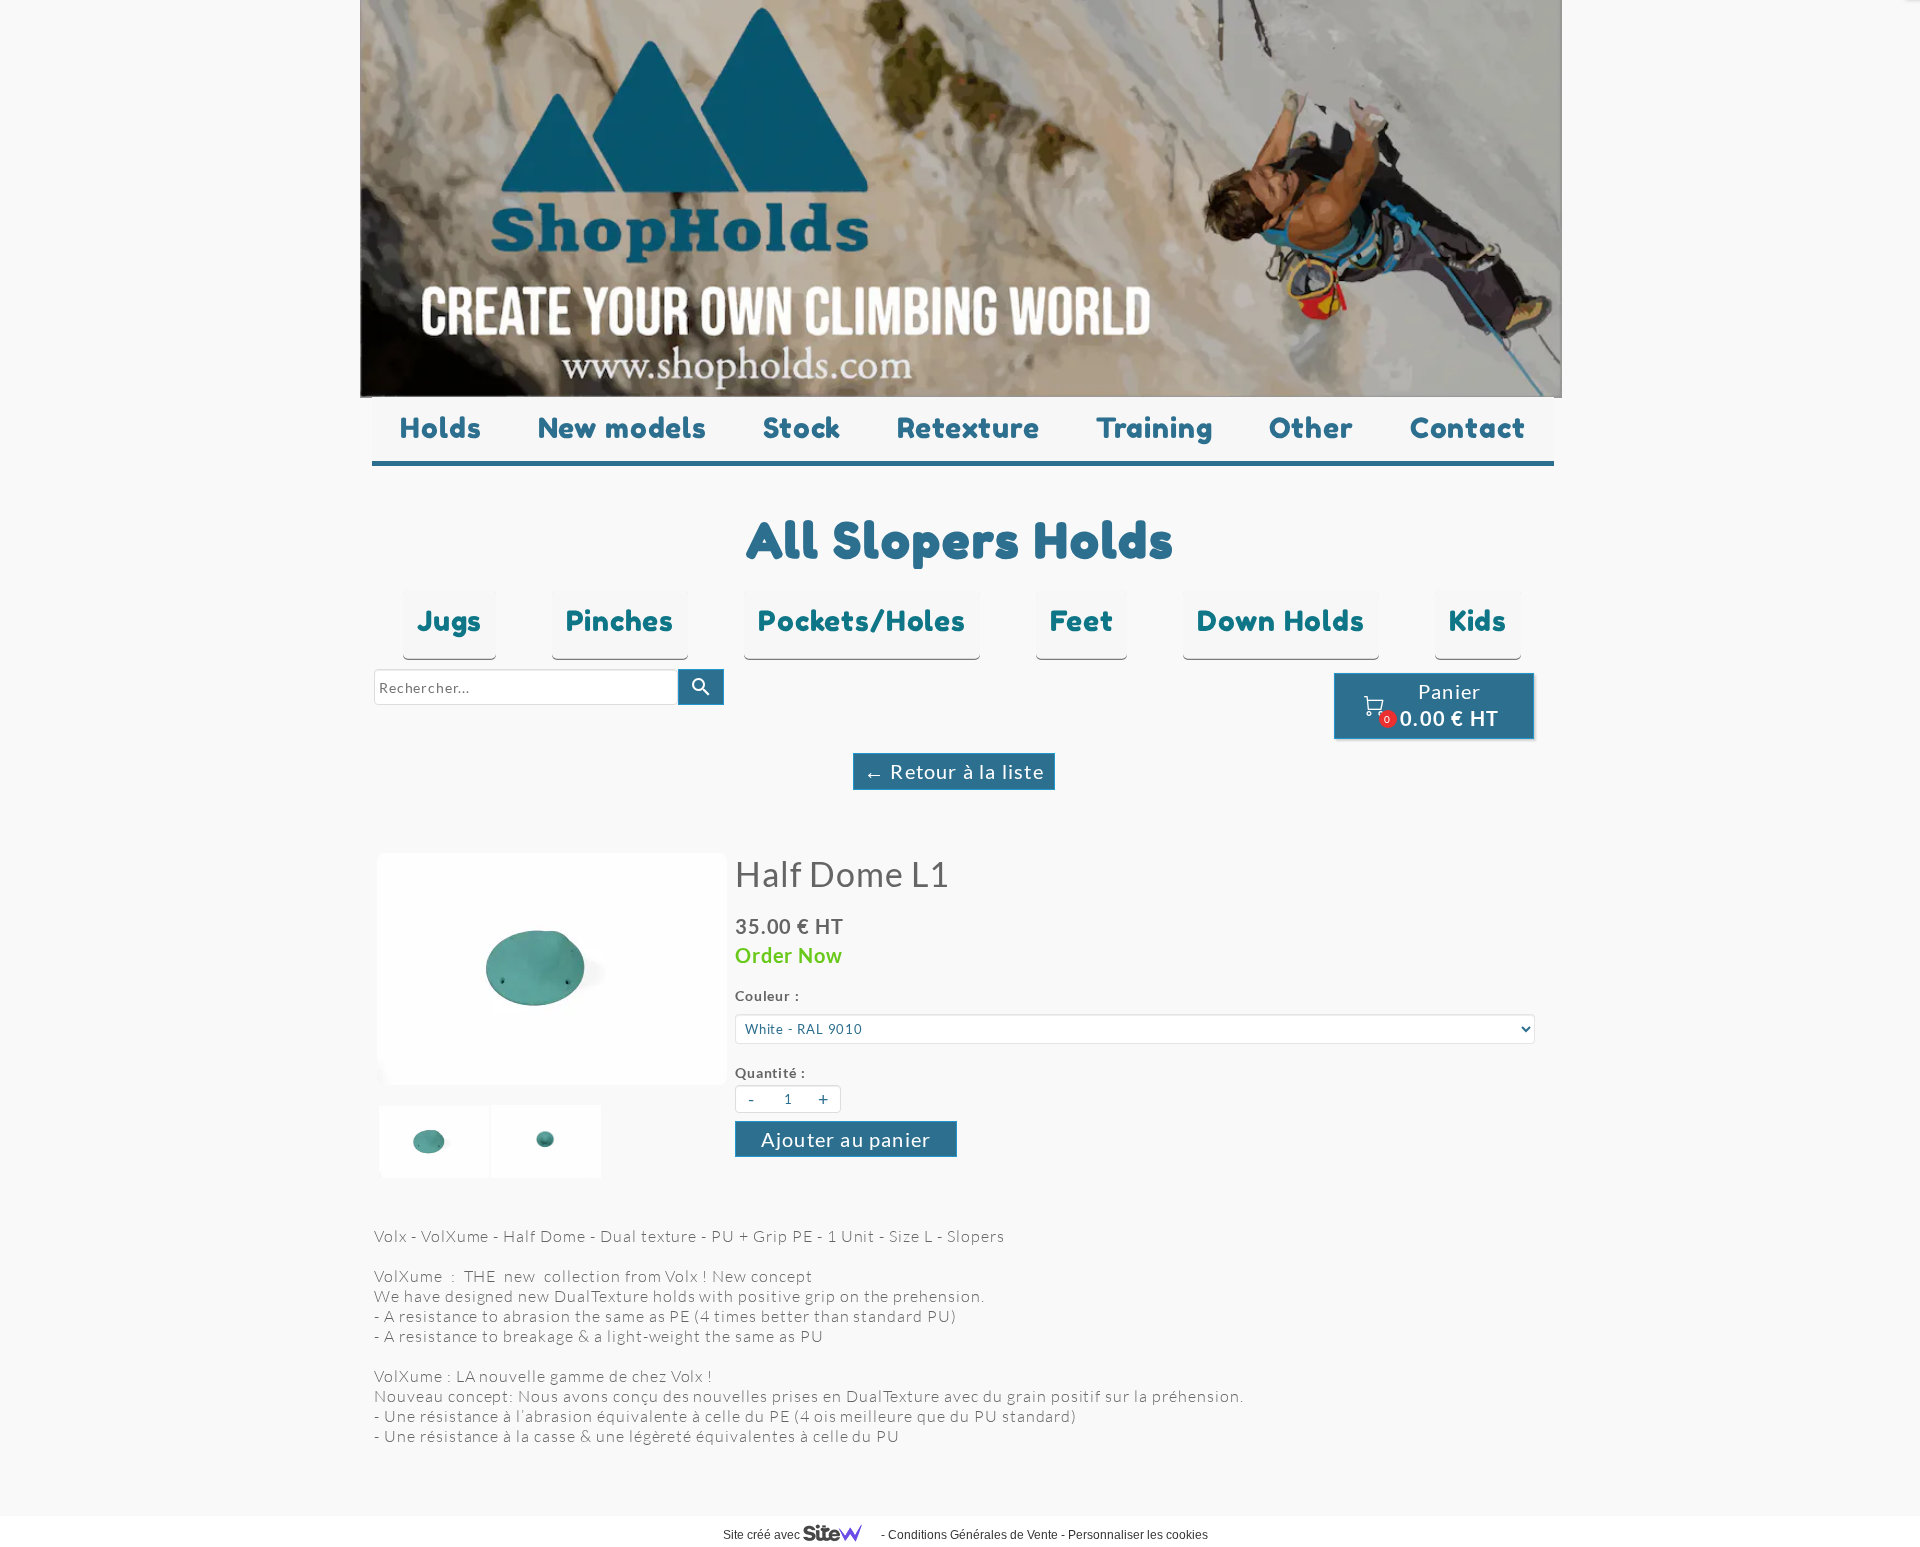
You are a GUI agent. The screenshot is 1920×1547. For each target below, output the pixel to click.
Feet (1081, 621)
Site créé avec (763, 1535)
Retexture (968, 428)
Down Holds (1280, 621)
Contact (1468, 428)
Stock (802, 428)
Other (1311, 428)
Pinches (620, 621)
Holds (440, 428)
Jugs (449, 621)
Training (1154, 428)
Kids (1478, 621)
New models (622, 428)
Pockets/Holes (862, 621)
